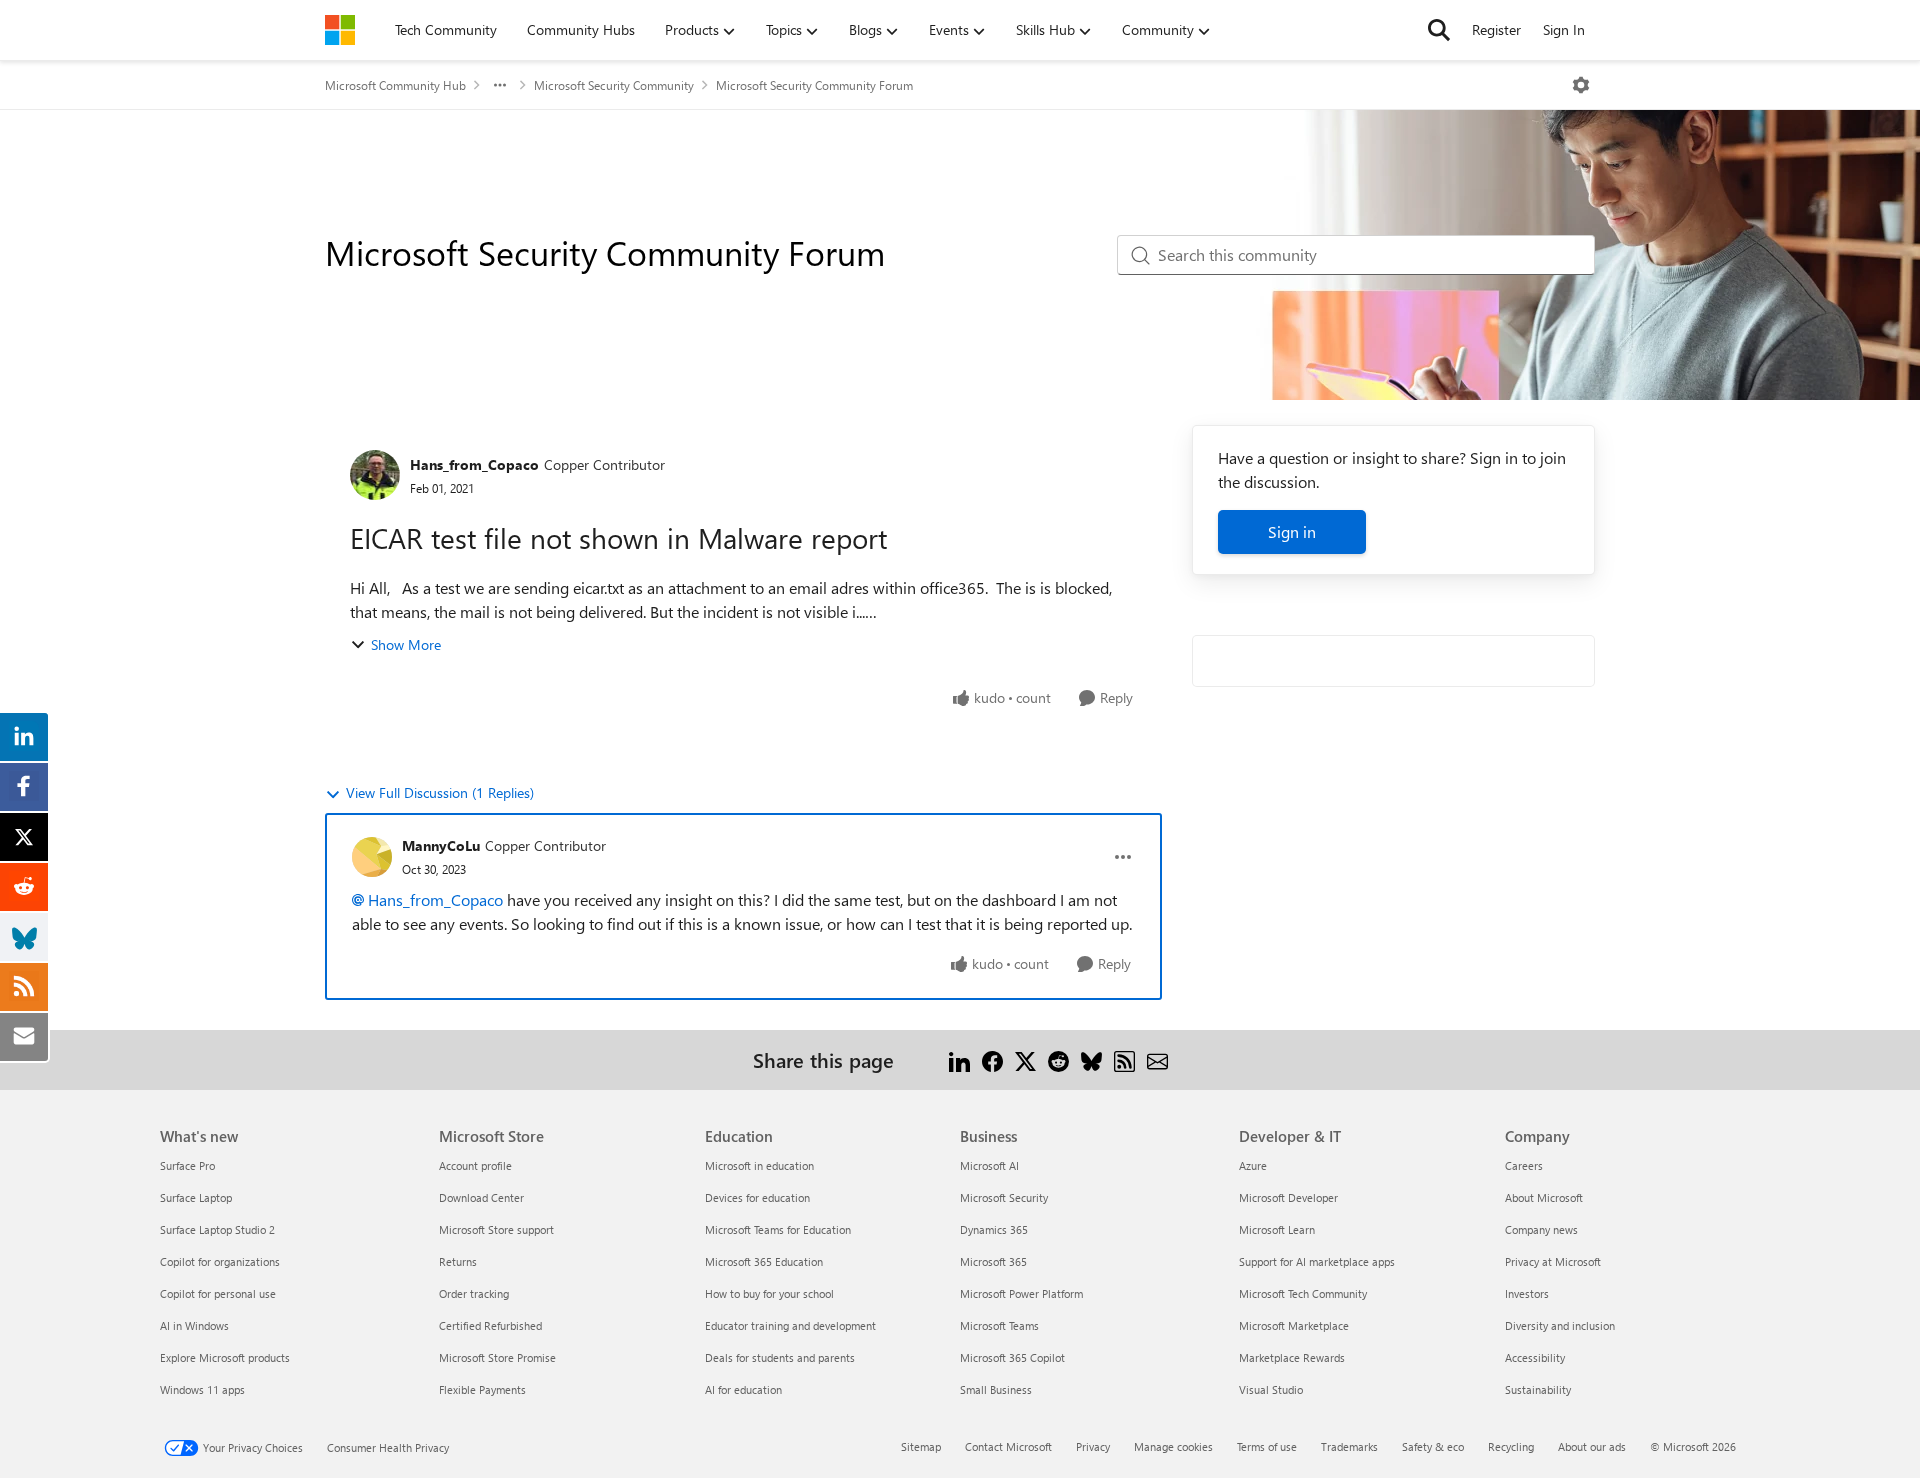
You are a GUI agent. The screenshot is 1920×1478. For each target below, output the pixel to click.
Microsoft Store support (496, 1229)
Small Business (996, 1389)
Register (1496, 29)
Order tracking (474, 1293)
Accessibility (1535, 1357)
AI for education (743, 1389)
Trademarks (1349, 1446)
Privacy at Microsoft (1553, 1261)
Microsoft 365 (993, 1261)
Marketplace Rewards (1292, 1357)
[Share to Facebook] (992, 1059)
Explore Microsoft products (225, 1357)
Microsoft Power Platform (1021, 1293)
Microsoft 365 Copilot (1012, 1357)
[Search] (1439, 30)
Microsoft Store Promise (497, 1357)
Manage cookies (1173, 1446)
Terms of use (1267, 1446)
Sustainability (1538, 1389)
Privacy (1093, 1446)
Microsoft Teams (999, 1325)
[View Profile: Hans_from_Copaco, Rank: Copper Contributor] (375, 475)
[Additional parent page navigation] (500, 85)
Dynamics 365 (994, 1229)
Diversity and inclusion (1560, 1325)
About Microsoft (1544, 1197)
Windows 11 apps (202, 1389)
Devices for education (757, 1197)
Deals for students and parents (780, 1357)
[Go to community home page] (340, 30)
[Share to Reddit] (1058, 1059)
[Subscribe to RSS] (1124, 1059)
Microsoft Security (1004, 1197)
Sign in (1292, 531)
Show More (406, 644)
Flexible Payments (482, 1389)
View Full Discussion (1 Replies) (440, 792)
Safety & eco (1433, 1446)
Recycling (1511, 1446)
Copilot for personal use (218, 1293)
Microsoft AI (989, 1165)
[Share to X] (1025, 1059)
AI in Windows (194, 1325)
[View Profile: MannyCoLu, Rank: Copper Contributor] (372, 857)
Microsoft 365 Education (764, 1261)
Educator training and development (790, 1325)
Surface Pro (187, 1165)
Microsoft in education (759, 1165)
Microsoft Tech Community (1303, 1293)
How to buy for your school (769, 1293)
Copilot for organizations (220, 1261)
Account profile (475, 1165)
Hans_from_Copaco (474, 464)
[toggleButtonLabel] (1581, 85)
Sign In (1564, 29)
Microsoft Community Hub (395, 85)
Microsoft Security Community (614, 85)
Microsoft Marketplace (1294, 1325)
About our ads (1592, 1446)
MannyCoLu (441, 845)
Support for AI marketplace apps (1317, 1261)
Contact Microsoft (1008, 1446)
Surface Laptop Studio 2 (217, 1229)
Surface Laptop (196, 1197)
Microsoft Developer (1288, 1197)
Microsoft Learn (1277, 1229)
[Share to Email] (1157, 1059)
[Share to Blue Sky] (1091, 1059)
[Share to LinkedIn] (959, 1059)
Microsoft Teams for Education (778, 1229)
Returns (458, 1261)
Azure (1253, 1165)
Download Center (481, 1197)
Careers (1524, 1165)
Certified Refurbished (490, 1325)
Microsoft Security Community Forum (814, 85)
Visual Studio (1271, 1389)
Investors (1527, 1293)
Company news (1541, 1229)
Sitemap (921, 1446)
